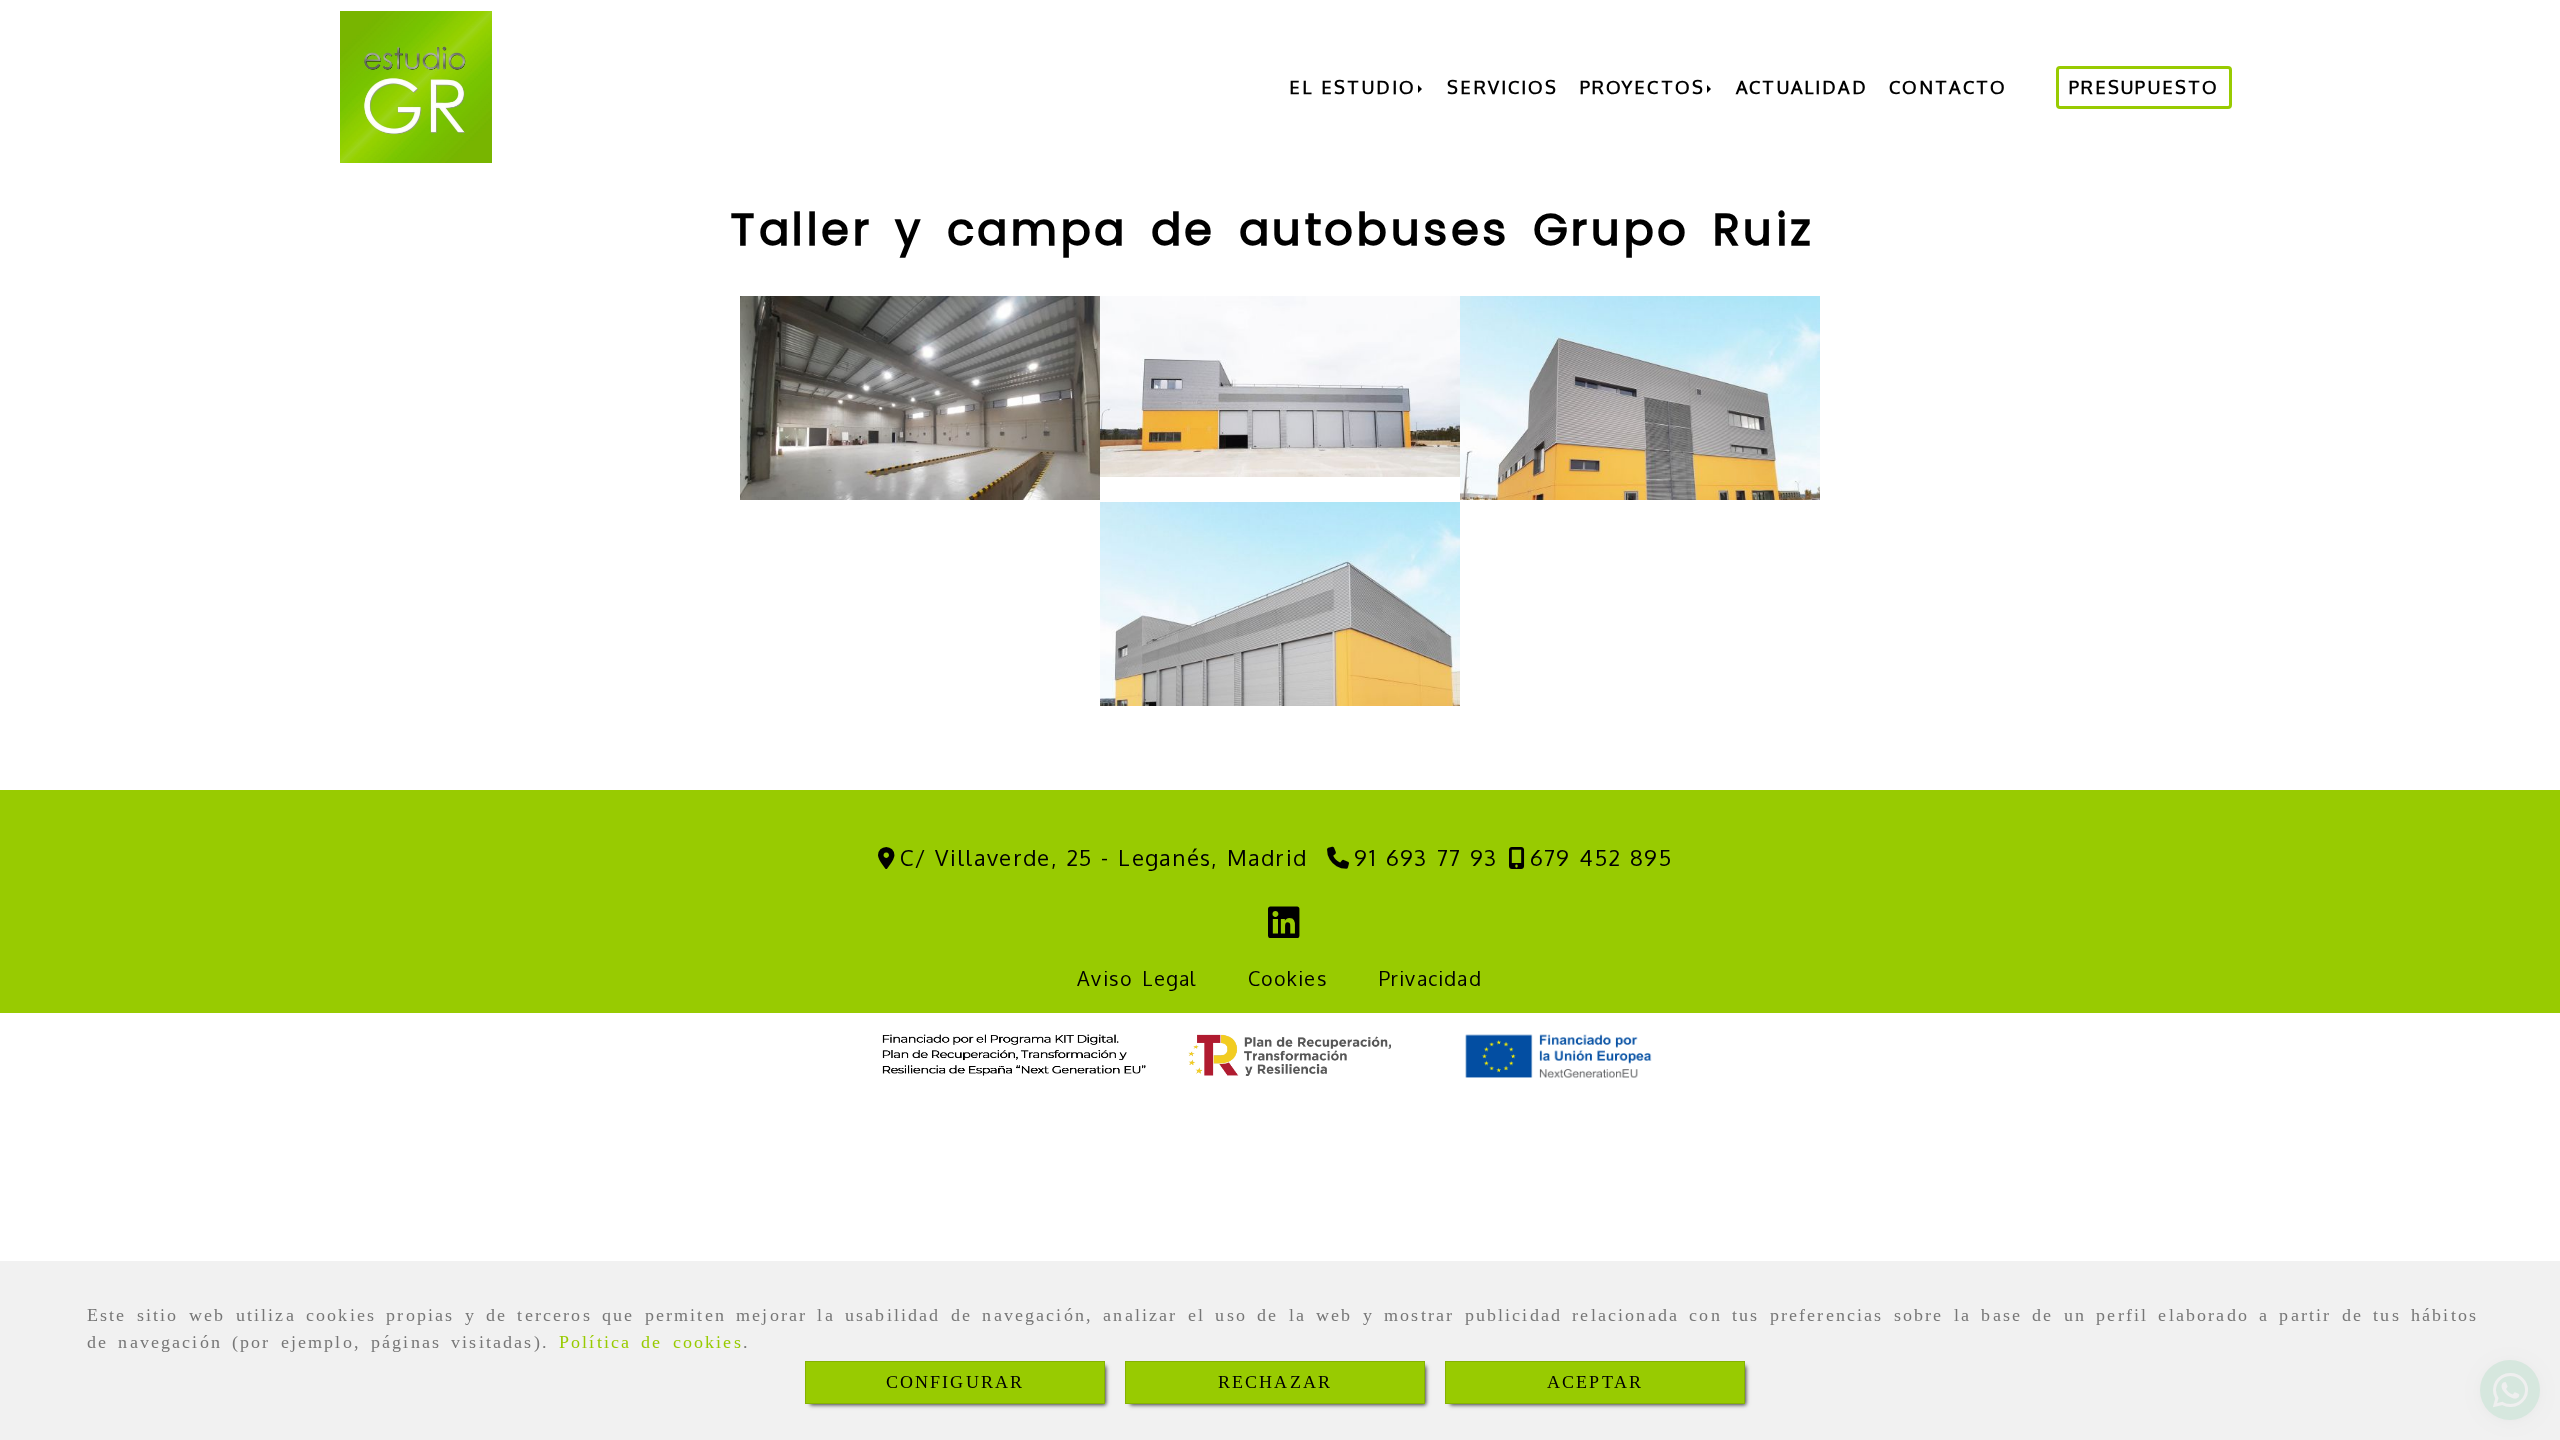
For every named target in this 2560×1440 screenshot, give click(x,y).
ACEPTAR (1595, 1382)
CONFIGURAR (955, 1382)
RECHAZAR (1275, 1382)
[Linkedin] (1284, 929)
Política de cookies (651, 1342)
